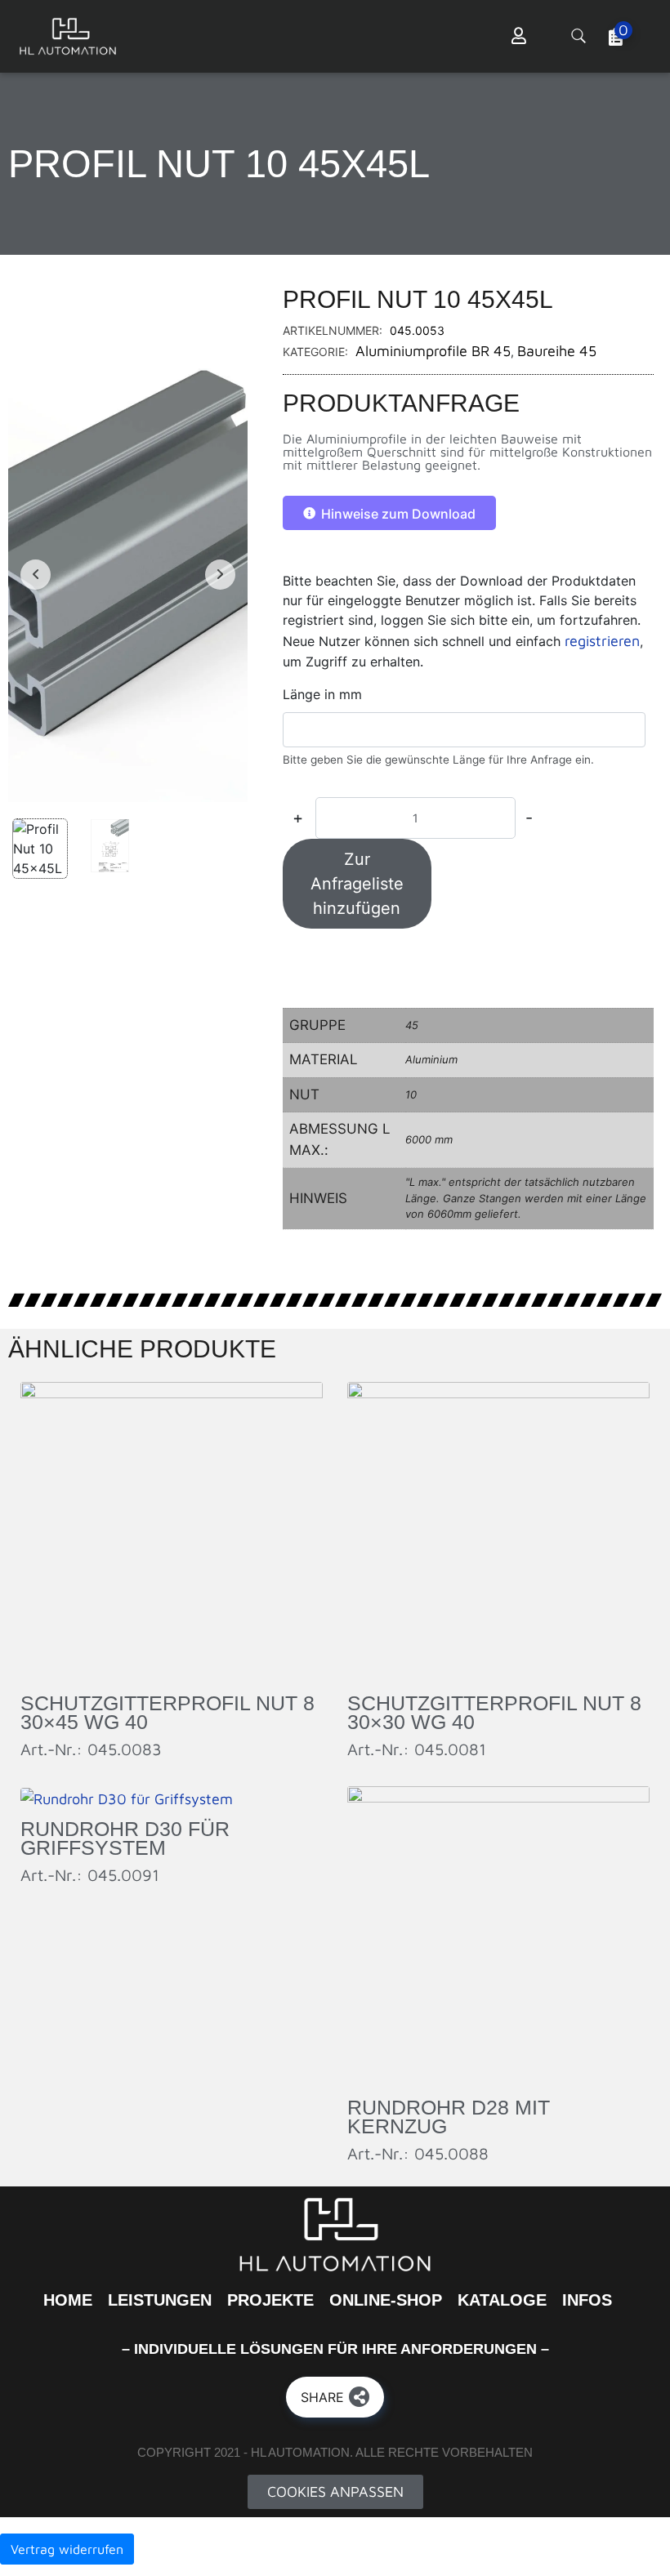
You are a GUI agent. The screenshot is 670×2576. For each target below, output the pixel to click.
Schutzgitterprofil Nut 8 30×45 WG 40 (167, 1712)
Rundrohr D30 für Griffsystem (125, 1838)
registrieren (602, 641)
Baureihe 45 (557, 351)
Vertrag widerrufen (67, 2549)
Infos (587, 2300)
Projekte (270, 2300)
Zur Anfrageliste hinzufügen (357, 884)
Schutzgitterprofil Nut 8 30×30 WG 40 (494, 1712)
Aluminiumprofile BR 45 (433, 351)
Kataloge (502, 2300)
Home (68, 2300)
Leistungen (160, 2300)
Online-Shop (386, 2300)
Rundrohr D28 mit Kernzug (449, 2117)
